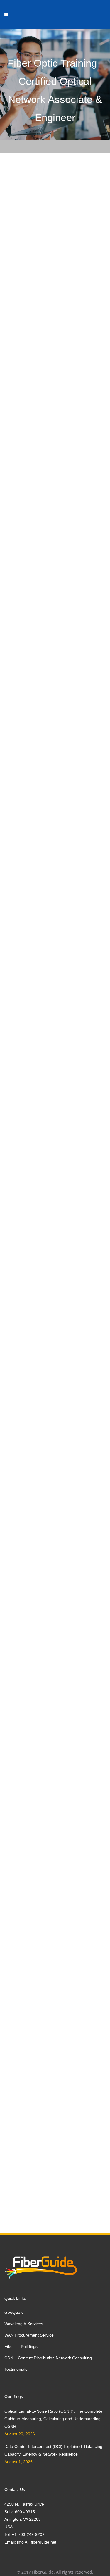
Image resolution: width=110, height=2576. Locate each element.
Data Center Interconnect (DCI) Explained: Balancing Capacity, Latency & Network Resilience (53, 2450)
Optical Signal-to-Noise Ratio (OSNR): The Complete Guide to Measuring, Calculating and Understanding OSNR (53, 2419)
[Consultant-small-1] (51, 244)
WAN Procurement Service (29, 2335)
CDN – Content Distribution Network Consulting (48, 2358)
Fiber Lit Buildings (21, 2346)
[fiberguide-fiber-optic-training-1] (51, 345)
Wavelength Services (24, 2324)
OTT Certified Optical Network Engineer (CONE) (51, 1564)
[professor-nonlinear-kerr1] (51, 452)
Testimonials (16, 2369)
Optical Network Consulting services (40, 900)
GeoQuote (14, 2312)
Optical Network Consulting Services (45, 295)
